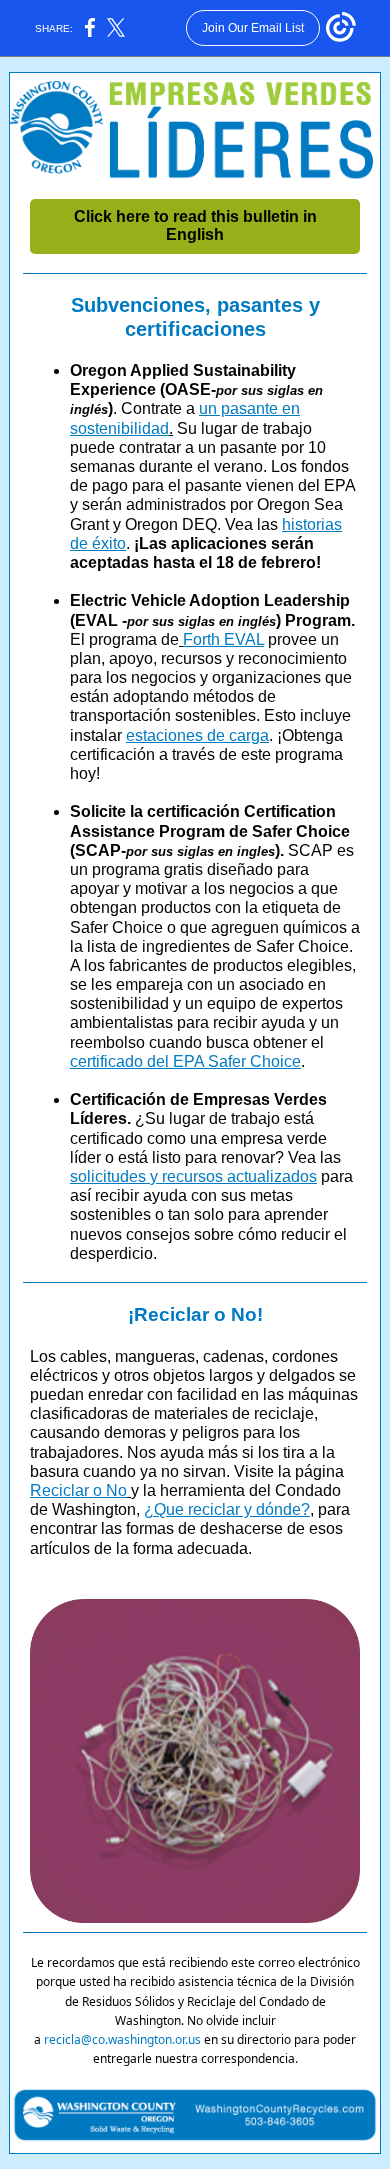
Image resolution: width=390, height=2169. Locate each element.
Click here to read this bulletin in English (195, 225)
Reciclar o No (78, 1490)
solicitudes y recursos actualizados (193, 1176)
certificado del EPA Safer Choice (185, 1061)
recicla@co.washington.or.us (122, 2039)
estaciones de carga (197, 735)
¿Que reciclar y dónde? (227, 1509)
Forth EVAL (223, 639)
